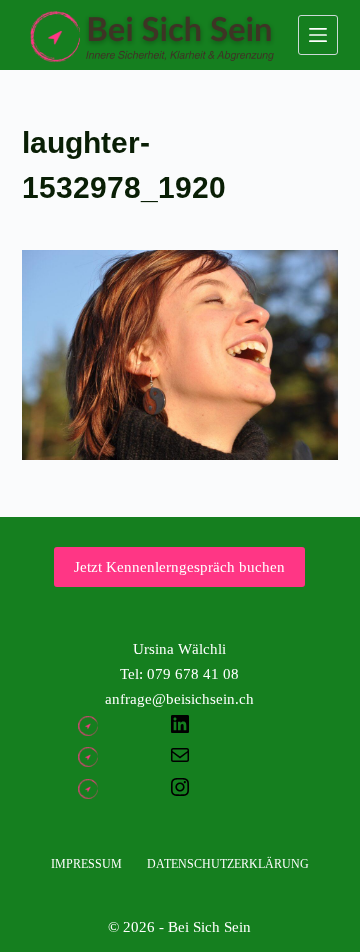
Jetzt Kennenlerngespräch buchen (179, 567)
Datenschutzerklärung (228, 864)
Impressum (86, 864)
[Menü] (318, 35)
